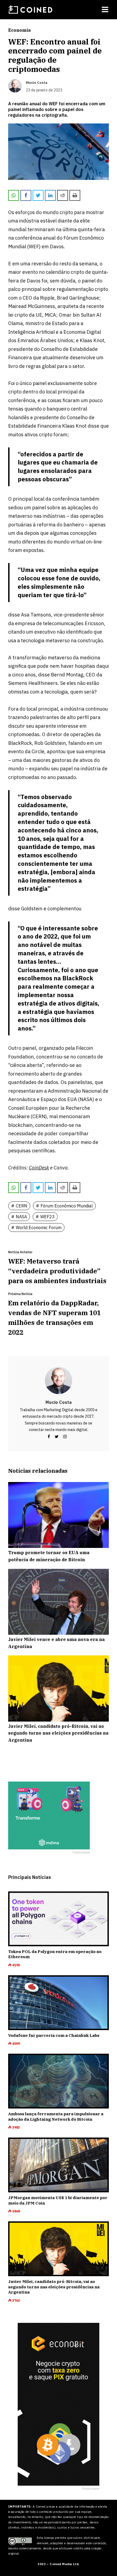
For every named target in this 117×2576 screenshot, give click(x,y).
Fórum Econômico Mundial (67, 1206)
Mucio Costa (59, 1402)
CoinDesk (39, 1168)
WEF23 (47, 1217)
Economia (19, 30)
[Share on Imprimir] (75, 195)
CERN (21, 1206)
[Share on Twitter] (38, 195)
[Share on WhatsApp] (14, 195)
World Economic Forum (39, 1227)
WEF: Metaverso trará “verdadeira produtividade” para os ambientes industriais (57, 1271)
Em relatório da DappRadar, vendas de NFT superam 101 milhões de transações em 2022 (54, 1318)
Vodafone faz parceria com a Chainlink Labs (54, 2035)
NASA (21, 1217)
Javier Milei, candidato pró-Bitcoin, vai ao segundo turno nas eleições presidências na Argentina (54, 2287)
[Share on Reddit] (63, 195)
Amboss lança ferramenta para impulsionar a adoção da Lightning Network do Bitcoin (56, 2117)
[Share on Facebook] (26, 195)
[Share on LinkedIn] (50, 195)
